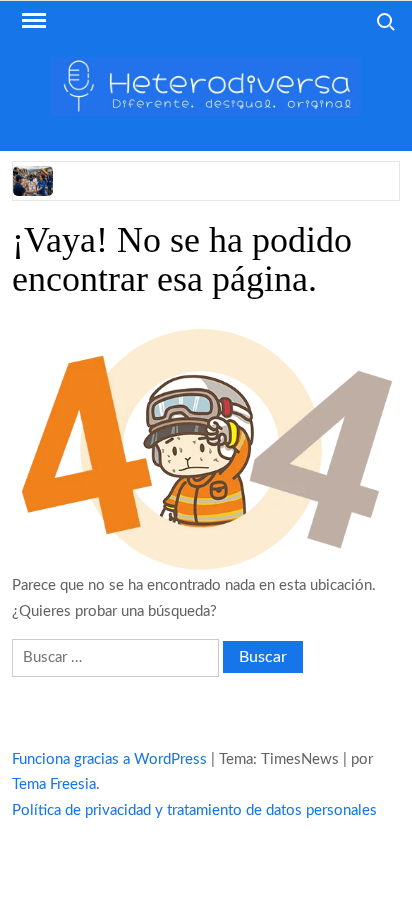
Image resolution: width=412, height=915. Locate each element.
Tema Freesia (54, 784)
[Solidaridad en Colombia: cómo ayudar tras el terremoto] (34, 180)
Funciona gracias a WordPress (109, 759)
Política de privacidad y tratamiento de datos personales (194, 810)
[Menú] (32, 21)
